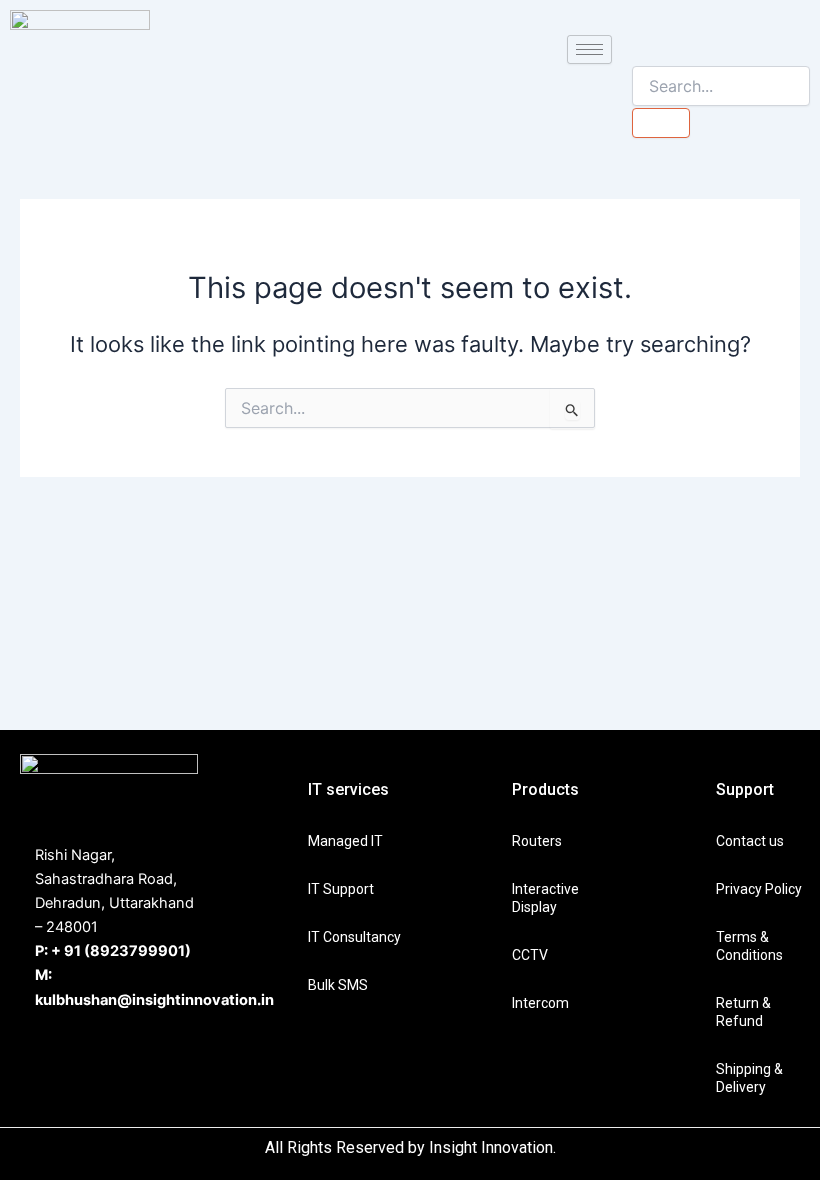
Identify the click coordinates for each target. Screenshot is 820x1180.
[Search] (661, 123)
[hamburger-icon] (589, 49)
